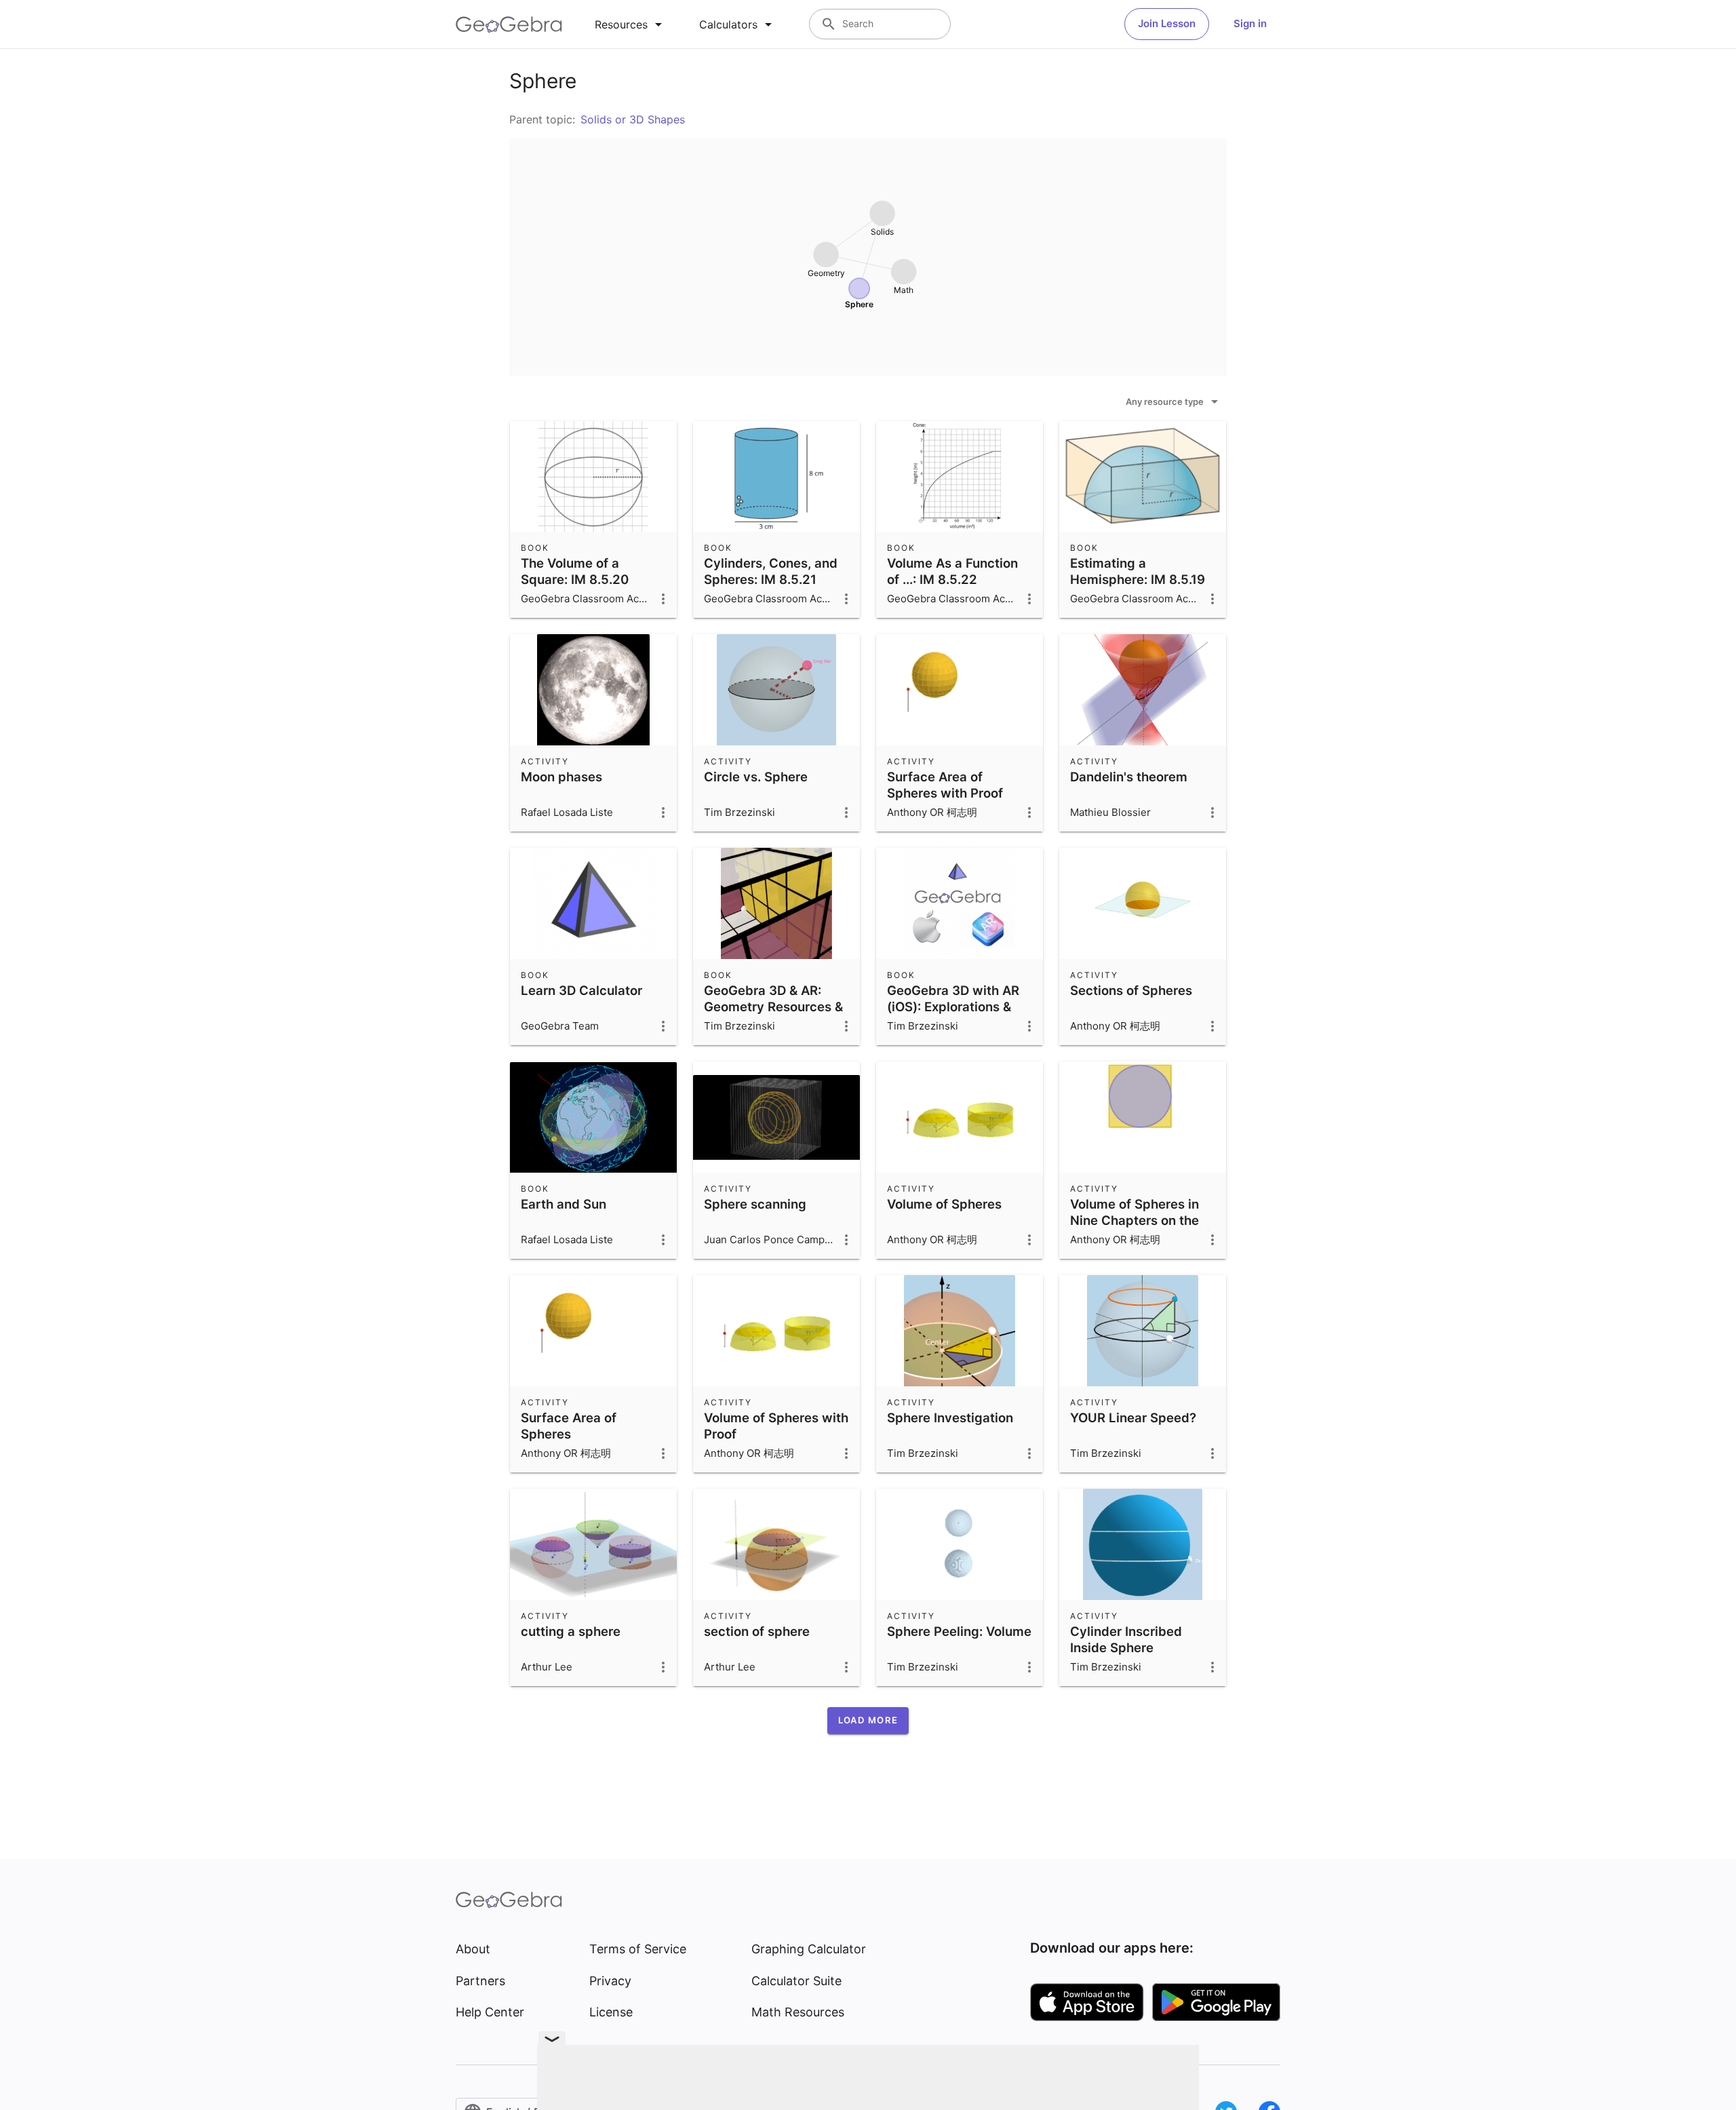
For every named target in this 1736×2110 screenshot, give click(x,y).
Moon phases (561, 777)
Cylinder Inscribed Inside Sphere (1126, 1639)
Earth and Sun (564, 1204)
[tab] (631, 24)
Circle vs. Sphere (756, 777)
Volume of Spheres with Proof (776, 1426)
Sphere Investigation (950, 1418)
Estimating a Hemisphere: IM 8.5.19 (1138, 571)
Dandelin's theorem (1129, 777)
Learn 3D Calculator (581, 990)
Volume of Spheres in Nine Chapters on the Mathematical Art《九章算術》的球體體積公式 (1143, 1228)
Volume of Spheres (944, 1204)
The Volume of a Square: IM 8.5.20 (575, 571)
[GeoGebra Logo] (509, 24)
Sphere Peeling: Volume (959, 1631)
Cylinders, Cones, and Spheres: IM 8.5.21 (771, 571)
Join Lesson (1167, 23)
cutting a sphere (571, 1631)
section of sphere (757, 1631)
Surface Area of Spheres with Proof (945, 785)
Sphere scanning (755, 1204)
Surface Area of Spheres (569, 1426)
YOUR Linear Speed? (1133, 1418)
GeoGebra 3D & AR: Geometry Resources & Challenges (773, 1007)
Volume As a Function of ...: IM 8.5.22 (952, 571)
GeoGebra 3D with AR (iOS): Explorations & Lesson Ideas (953, 1007)
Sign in (1250, 23)
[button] (868, 1721)
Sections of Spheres (1131, 990)
